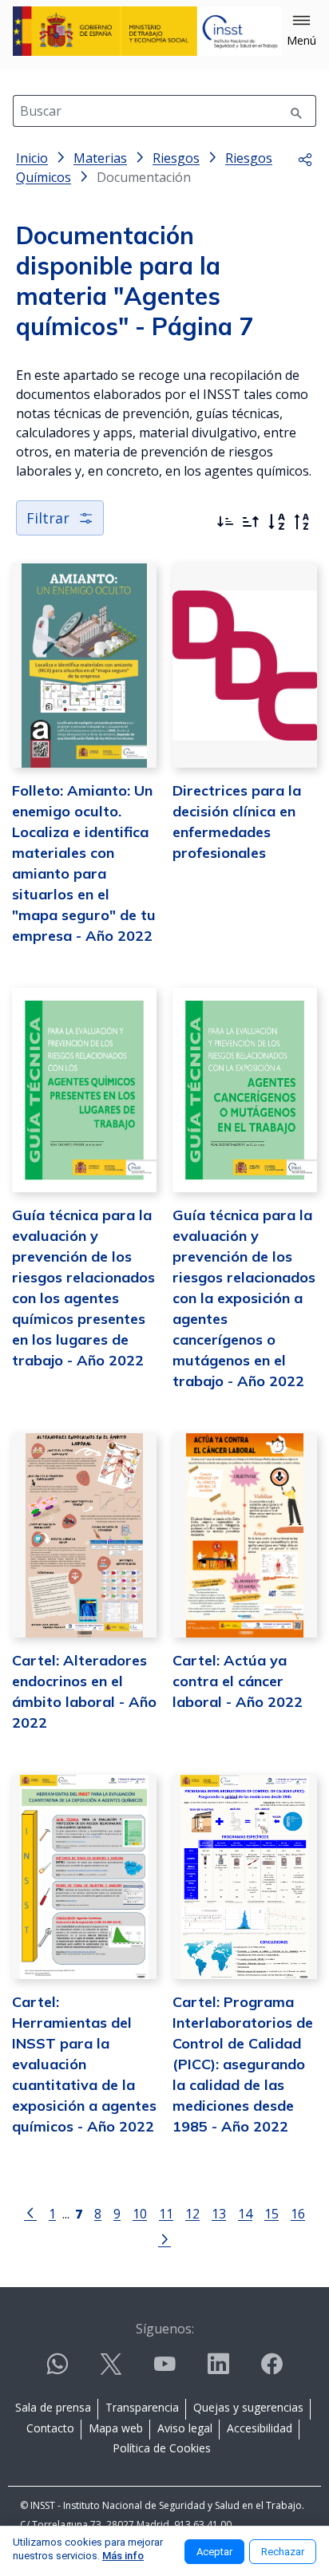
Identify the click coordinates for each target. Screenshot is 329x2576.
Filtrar (48, 518)
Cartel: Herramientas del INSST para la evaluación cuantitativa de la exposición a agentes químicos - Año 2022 (84, 2064)
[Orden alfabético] (276, 522)
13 (219, 2213)
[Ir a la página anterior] (30, 2212)
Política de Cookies (162, 2448)
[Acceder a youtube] (164, 2371)
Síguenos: (165, 2329)
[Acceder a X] (111, 2371)
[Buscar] (296, 111)
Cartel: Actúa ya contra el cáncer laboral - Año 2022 (238, 1681)
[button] (301, 31)
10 (140, 2213)
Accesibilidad (260, 2428)
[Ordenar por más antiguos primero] (251, 522)
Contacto (50, 2428)
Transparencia (142, 2407)
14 (245, 2213)
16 (298, 2213)
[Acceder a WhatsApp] (57, 2371)
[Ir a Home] (147, 31)
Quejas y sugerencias (248, 2407)
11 (166, 2213)
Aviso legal (185, 2428)
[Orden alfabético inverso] (302, 522)
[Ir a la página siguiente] (164, 2238)
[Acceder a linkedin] (218, 2371)
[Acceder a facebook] (272, 2371)
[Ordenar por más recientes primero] (225, 522)
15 (272, 2213)
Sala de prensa (53, 2407)
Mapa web (116, 2428)
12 (192, 2213)
